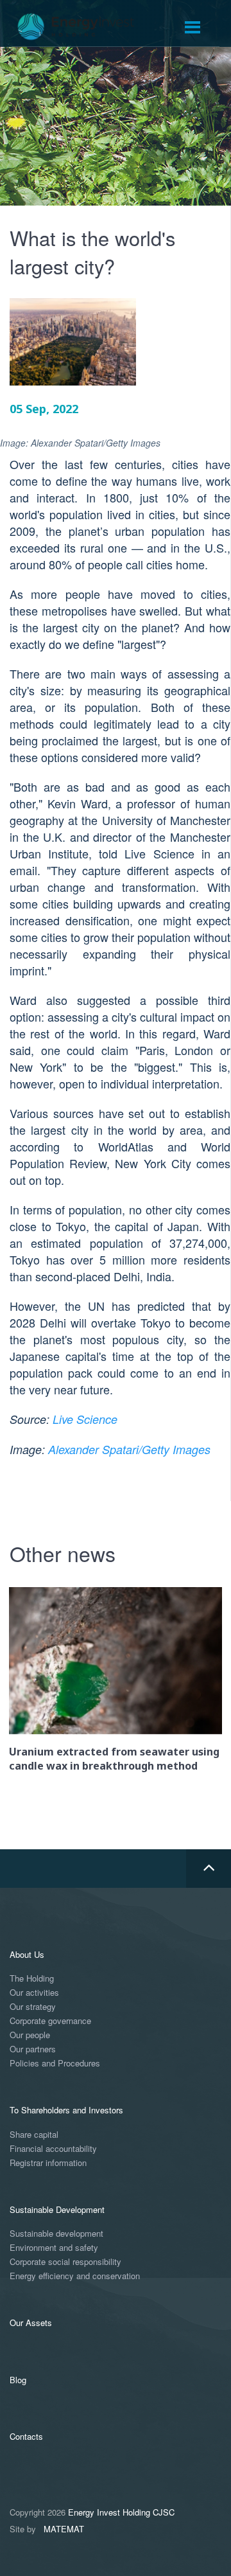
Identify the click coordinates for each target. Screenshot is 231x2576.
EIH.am (85, 27)
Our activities (34, 1993)
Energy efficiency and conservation (75, 2276)
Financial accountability (53, 2149)
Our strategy (33, 2007)
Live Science (85, 1419)
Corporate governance (50, 2021)
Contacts (26, 2436)
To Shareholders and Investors (66, 2110)
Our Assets (31, 2323)
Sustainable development (56, 2234)
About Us (27, 1954)
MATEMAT (64, 2529)
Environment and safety (54, 2248)
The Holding (32, 1979)
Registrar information (48, 2163)
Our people (30, 2035)
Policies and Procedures (55, 2064)
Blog (18, 2380)
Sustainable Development (57, 2209)
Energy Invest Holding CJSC (121, 2512)
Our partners (33, 2049)
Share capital (34, 2135)
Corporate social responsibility (65, 2262)
